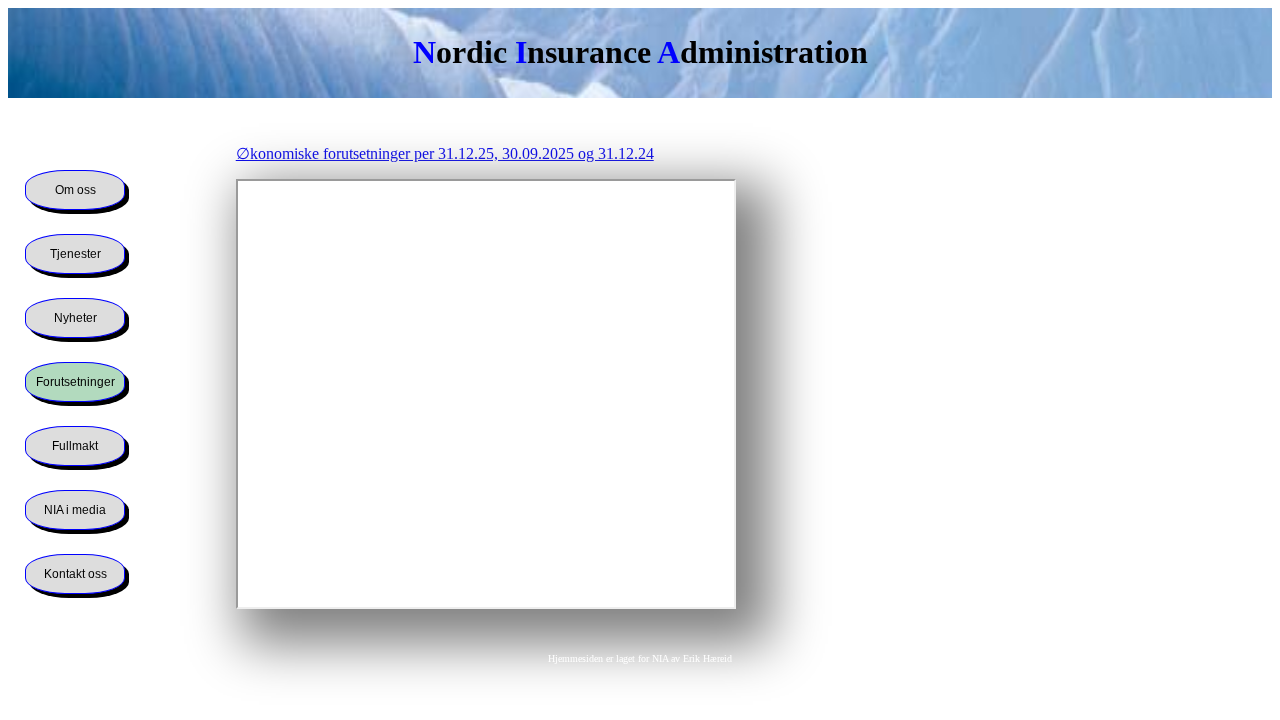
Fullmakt (75, 446)
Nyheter (75, 318)
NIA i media (75, 510)
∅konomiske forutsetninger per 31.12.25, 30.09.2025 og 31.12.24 (445, 153)
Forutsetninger (75, 382)
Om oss (75, 190)
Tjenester (75, 254)
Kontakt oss (75, 574)
